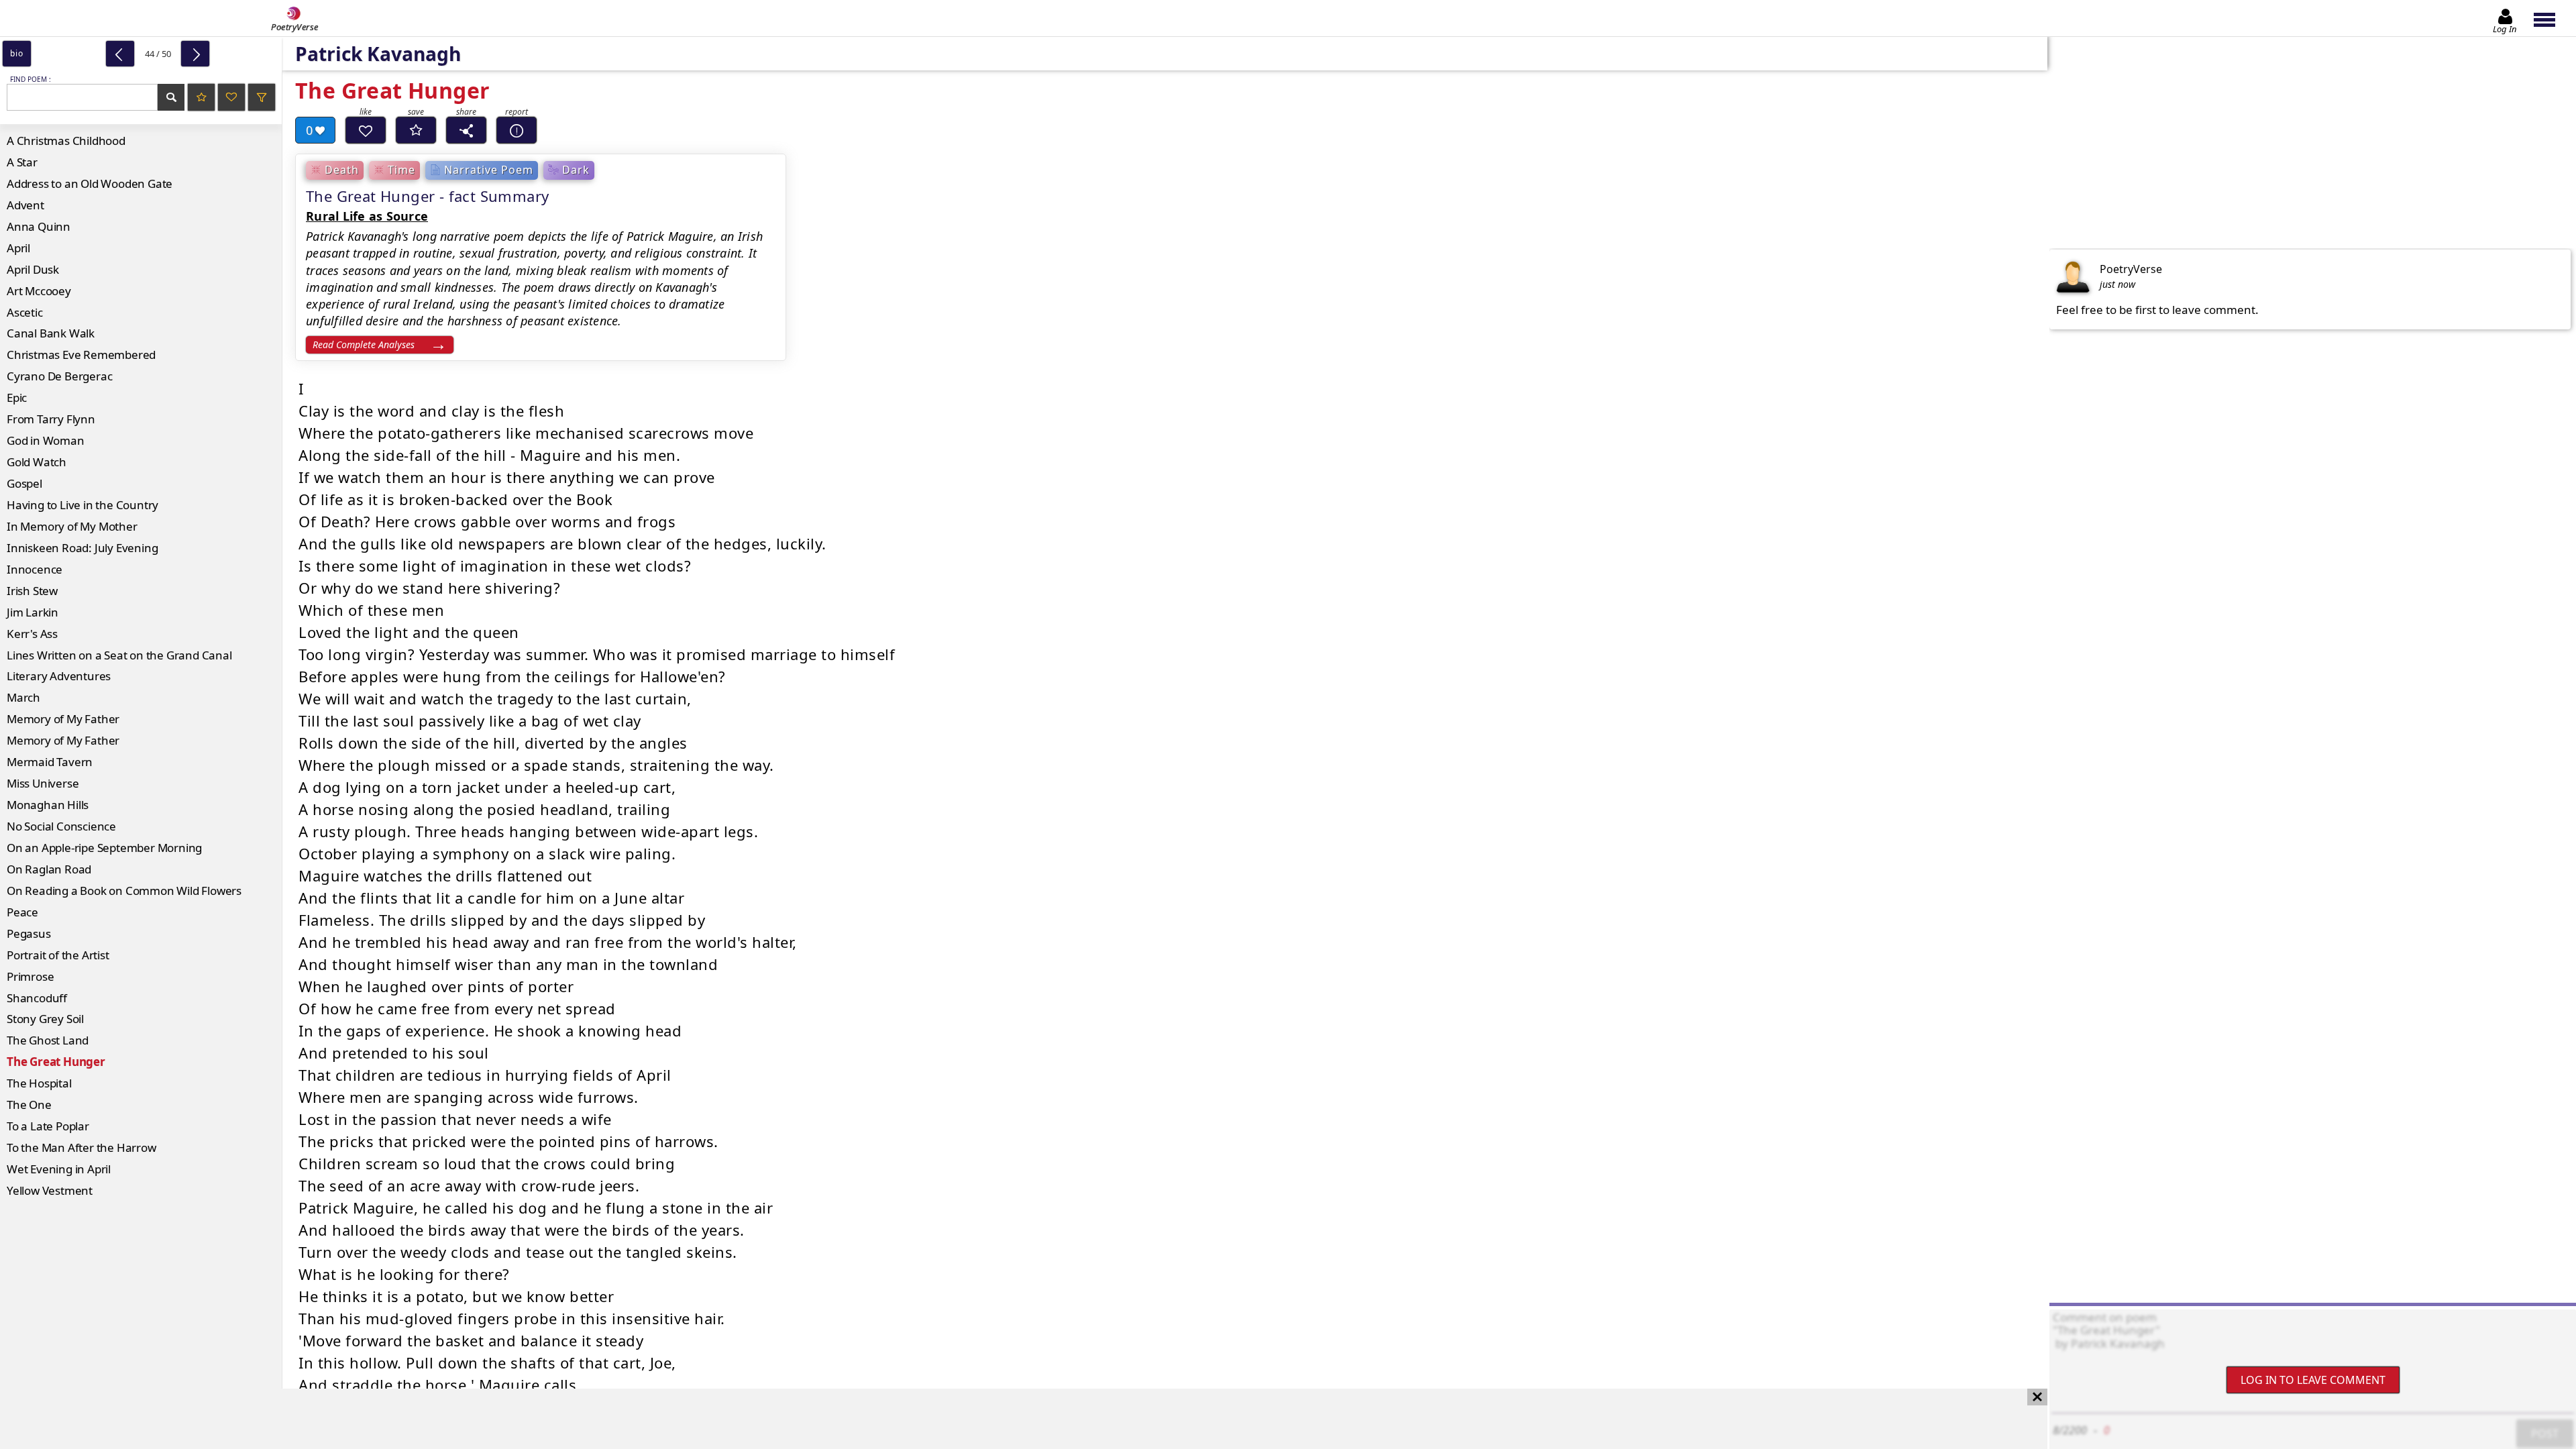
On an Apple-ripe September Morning (104, 848)
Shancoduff (37, 998)
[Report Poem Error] (517, 130)
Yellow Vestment (50, 1190)
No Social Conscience (61, 826)
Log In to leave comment (2313, 1380)
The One (29, 1105)
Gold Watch (37, 462)
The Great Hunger (56, 1062)
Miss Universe (43, 783)
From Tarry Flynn (51, 419)
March (23, 697)
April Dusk (33, 269)
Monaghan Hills (48, 805)
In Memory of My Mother (72, 526)
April (18, 248)
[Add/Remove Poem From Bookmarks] (416, 130)
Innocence (35, 569)
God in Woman (46, 440)
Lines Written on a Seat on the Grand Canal (119, 655)
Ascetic (25, 312)
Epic (17, 397)
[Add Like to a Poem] (366, 130)
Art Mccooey (39, 291)
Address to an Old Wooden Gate (90, 183)
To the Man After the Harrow (82, 1147)
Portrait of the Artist (58, 955)
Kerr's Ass (32, 634)
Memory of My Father (63, 719)
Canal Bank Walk (51, 333)
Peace (22, 912)
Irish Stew (32, 591)
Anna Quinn (39, 226)
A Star (22, 162)
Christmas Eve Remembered (81, 355)
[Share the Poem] (466, 130)
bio (16, 53)
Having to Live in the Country (83, 505)
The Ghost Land (48, 1040)
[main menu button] (2551, 18)
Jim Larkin (33, 612)
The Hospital (39, 1083)
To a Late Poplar (48, 1126)
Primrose (30, 976)
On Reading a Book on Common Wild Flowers (124, 891)
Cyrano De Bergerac (59, 376)
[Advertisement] (1010, 1419)
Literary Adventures (59, 676)
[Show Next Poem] (195, 54)
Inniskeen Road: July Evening (82, 548)
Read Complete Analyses (364, 344)
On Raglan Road (49, 869)
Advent (25, 205)
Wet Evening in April (59, 1169)
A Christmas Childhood (66, 141)
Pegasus (29, 933)
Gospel (24, 483)
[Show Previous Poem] (120, 54)
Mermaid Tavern (50, 762)
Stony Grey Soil (45, 1019)
